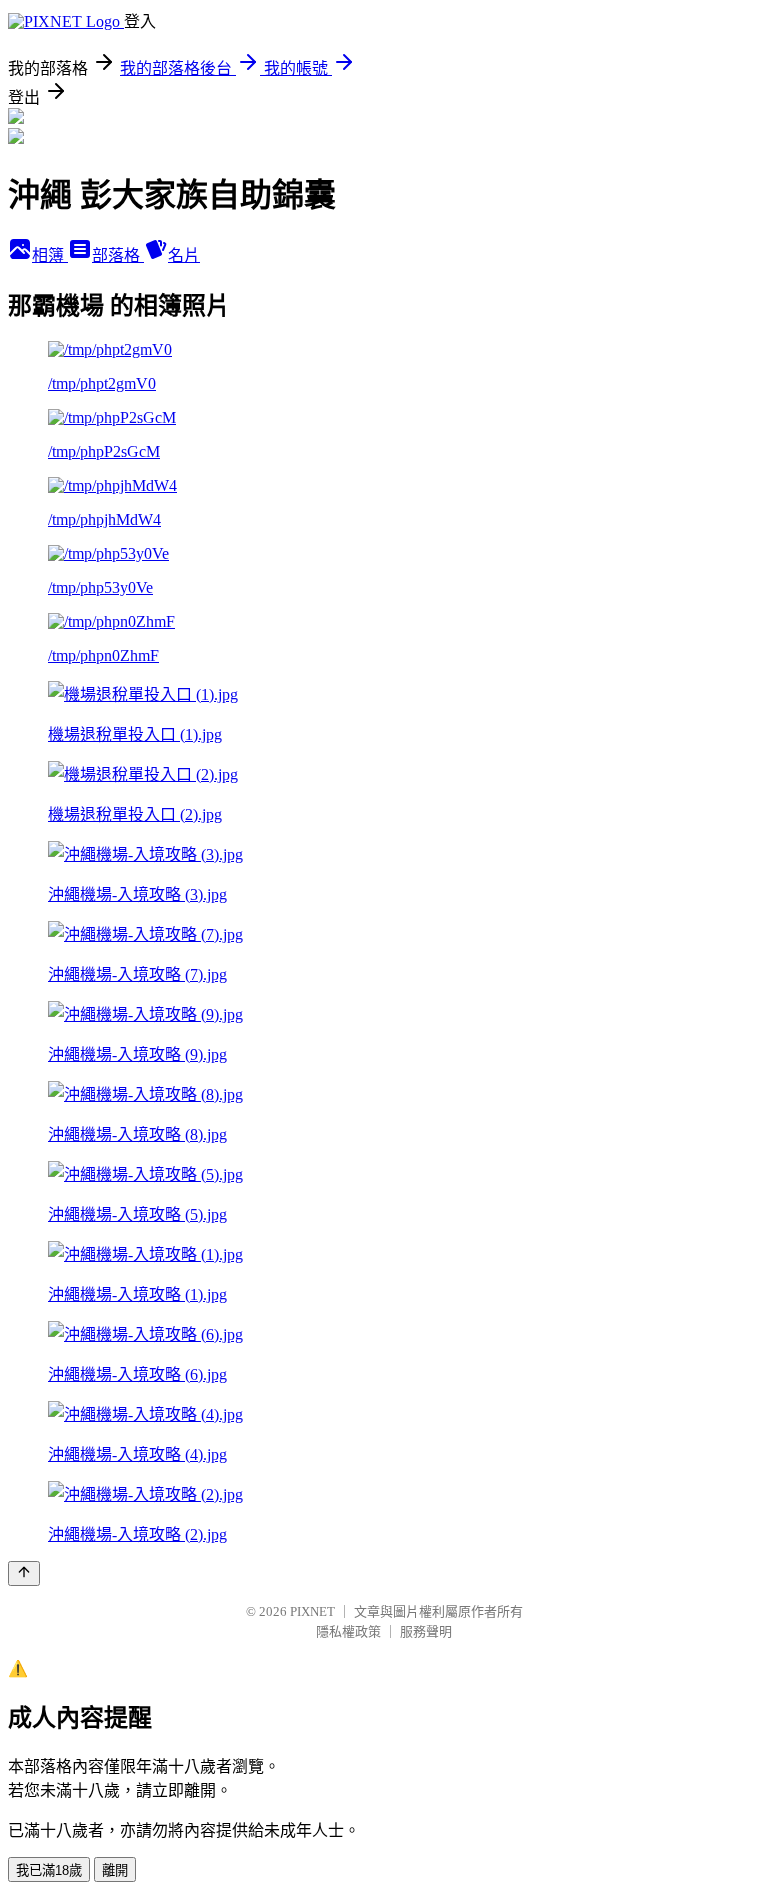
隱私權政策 (348, 1631)
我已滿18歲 (49, 1870)
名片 (184, 255)
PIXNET (312, 1611)
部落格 (118, 255)
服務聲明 (426, 1631)
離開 (115, 1870)
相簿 (50, 255)
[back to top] (24, 1573)
